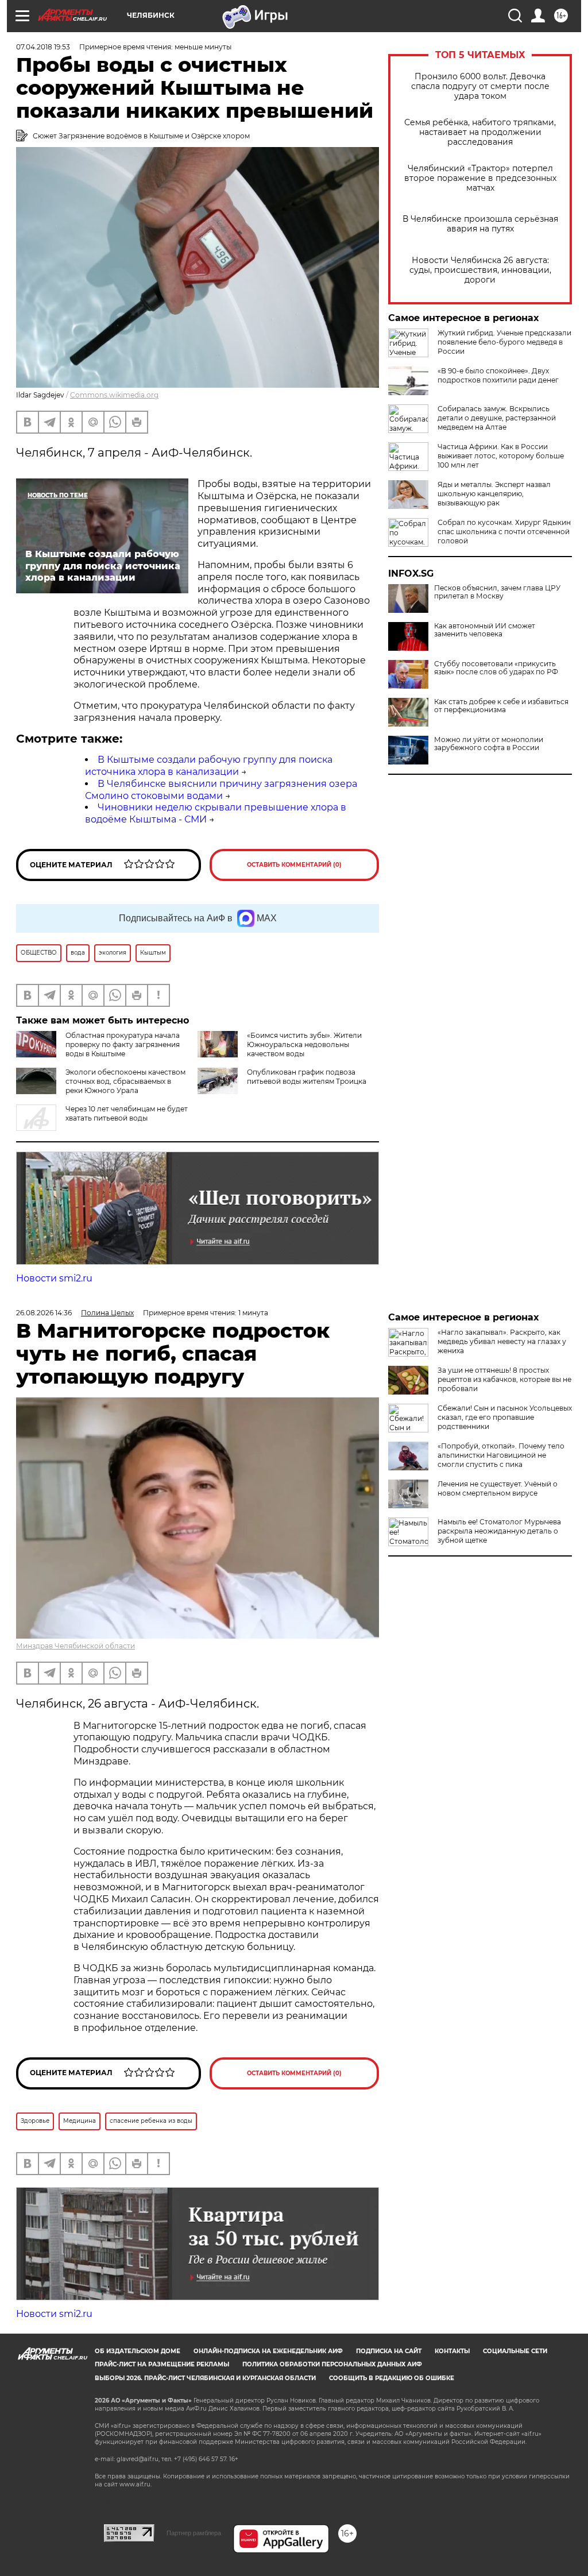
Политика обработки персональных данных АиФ (332, 2364)
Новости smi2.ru (54, 1278)
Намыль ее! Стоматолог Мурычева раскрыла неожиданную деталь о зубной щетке (499, 1531)
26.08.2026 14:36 (44, 1313)
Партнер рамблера (194, 2533)
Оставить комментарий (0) (294, 865)
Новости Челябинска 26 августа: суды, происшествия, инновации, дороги (480, 270)
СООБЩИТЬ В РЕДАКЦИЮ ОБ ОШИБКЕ (392, 2378)
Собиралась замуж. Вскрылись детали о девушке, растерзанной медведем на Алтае (497, 418)
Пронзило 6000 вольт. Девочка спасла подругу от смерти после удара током (480, 86)
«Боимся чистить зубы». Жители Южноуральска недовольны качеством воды (304, 1044)
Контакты (452, 2351)
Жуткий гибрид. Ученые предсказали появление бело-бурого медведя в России (504, 342)
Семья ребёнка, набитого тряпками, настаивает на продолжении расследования (480, 132)
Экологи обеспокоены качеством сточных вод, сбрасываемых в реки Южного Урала (125, 1081)
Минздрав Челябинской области (76, 1646)
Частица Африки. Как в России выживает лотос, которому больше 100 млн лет (501, 456)
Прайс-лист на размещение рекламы (162, 2364)
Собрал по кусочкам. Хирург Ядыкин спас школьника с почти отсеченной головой (504, 532)
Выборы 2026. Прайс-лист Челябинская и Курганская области (205, 2378)
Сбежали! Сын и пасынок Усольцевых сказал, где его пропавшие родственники (505, 1417)
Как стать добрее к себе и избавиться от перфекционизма (501, 706)
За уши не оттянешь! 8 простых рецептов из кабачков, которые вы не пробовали (504, 1379)
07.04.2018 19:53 (43, 47)
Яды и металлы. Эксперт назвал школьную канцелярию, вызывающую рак (494, 494)
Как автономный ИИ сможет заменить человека (485, 630)
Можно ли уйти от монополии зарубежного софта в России (489, 744)
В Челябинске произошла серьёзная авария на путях (480, 224)
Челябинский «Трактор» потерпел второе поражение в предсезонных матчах (480, 178)
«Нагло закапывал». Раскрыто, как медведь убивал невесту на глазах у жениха (502, 1341)
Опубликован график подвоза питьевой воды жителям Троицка (307, 1077)
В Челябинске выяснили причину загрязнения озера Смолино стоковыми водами (221, 790)
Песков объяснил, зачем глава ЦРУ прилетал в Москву (497, 592)
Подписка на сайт (389, 2351)
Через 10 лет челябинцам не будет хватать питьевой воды (127, 1113)
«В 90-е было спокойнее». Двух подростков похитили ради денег (498, 375)
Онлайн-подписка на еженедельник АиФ (268, 2351)
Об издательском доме (138, 2351)
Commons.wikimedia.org (114, 395)
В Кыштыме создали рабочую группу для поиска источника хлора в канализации (209, 766)
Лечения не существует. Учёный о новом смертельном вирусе (498, 1488)
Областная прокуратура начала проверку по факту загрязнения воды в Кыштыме (123, 1044)
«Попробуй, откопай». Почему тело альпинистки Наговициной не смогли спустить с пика (501, 1455)
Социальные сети (515, 2351)
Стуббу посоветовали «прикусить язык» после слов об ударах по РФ (496, 668)
